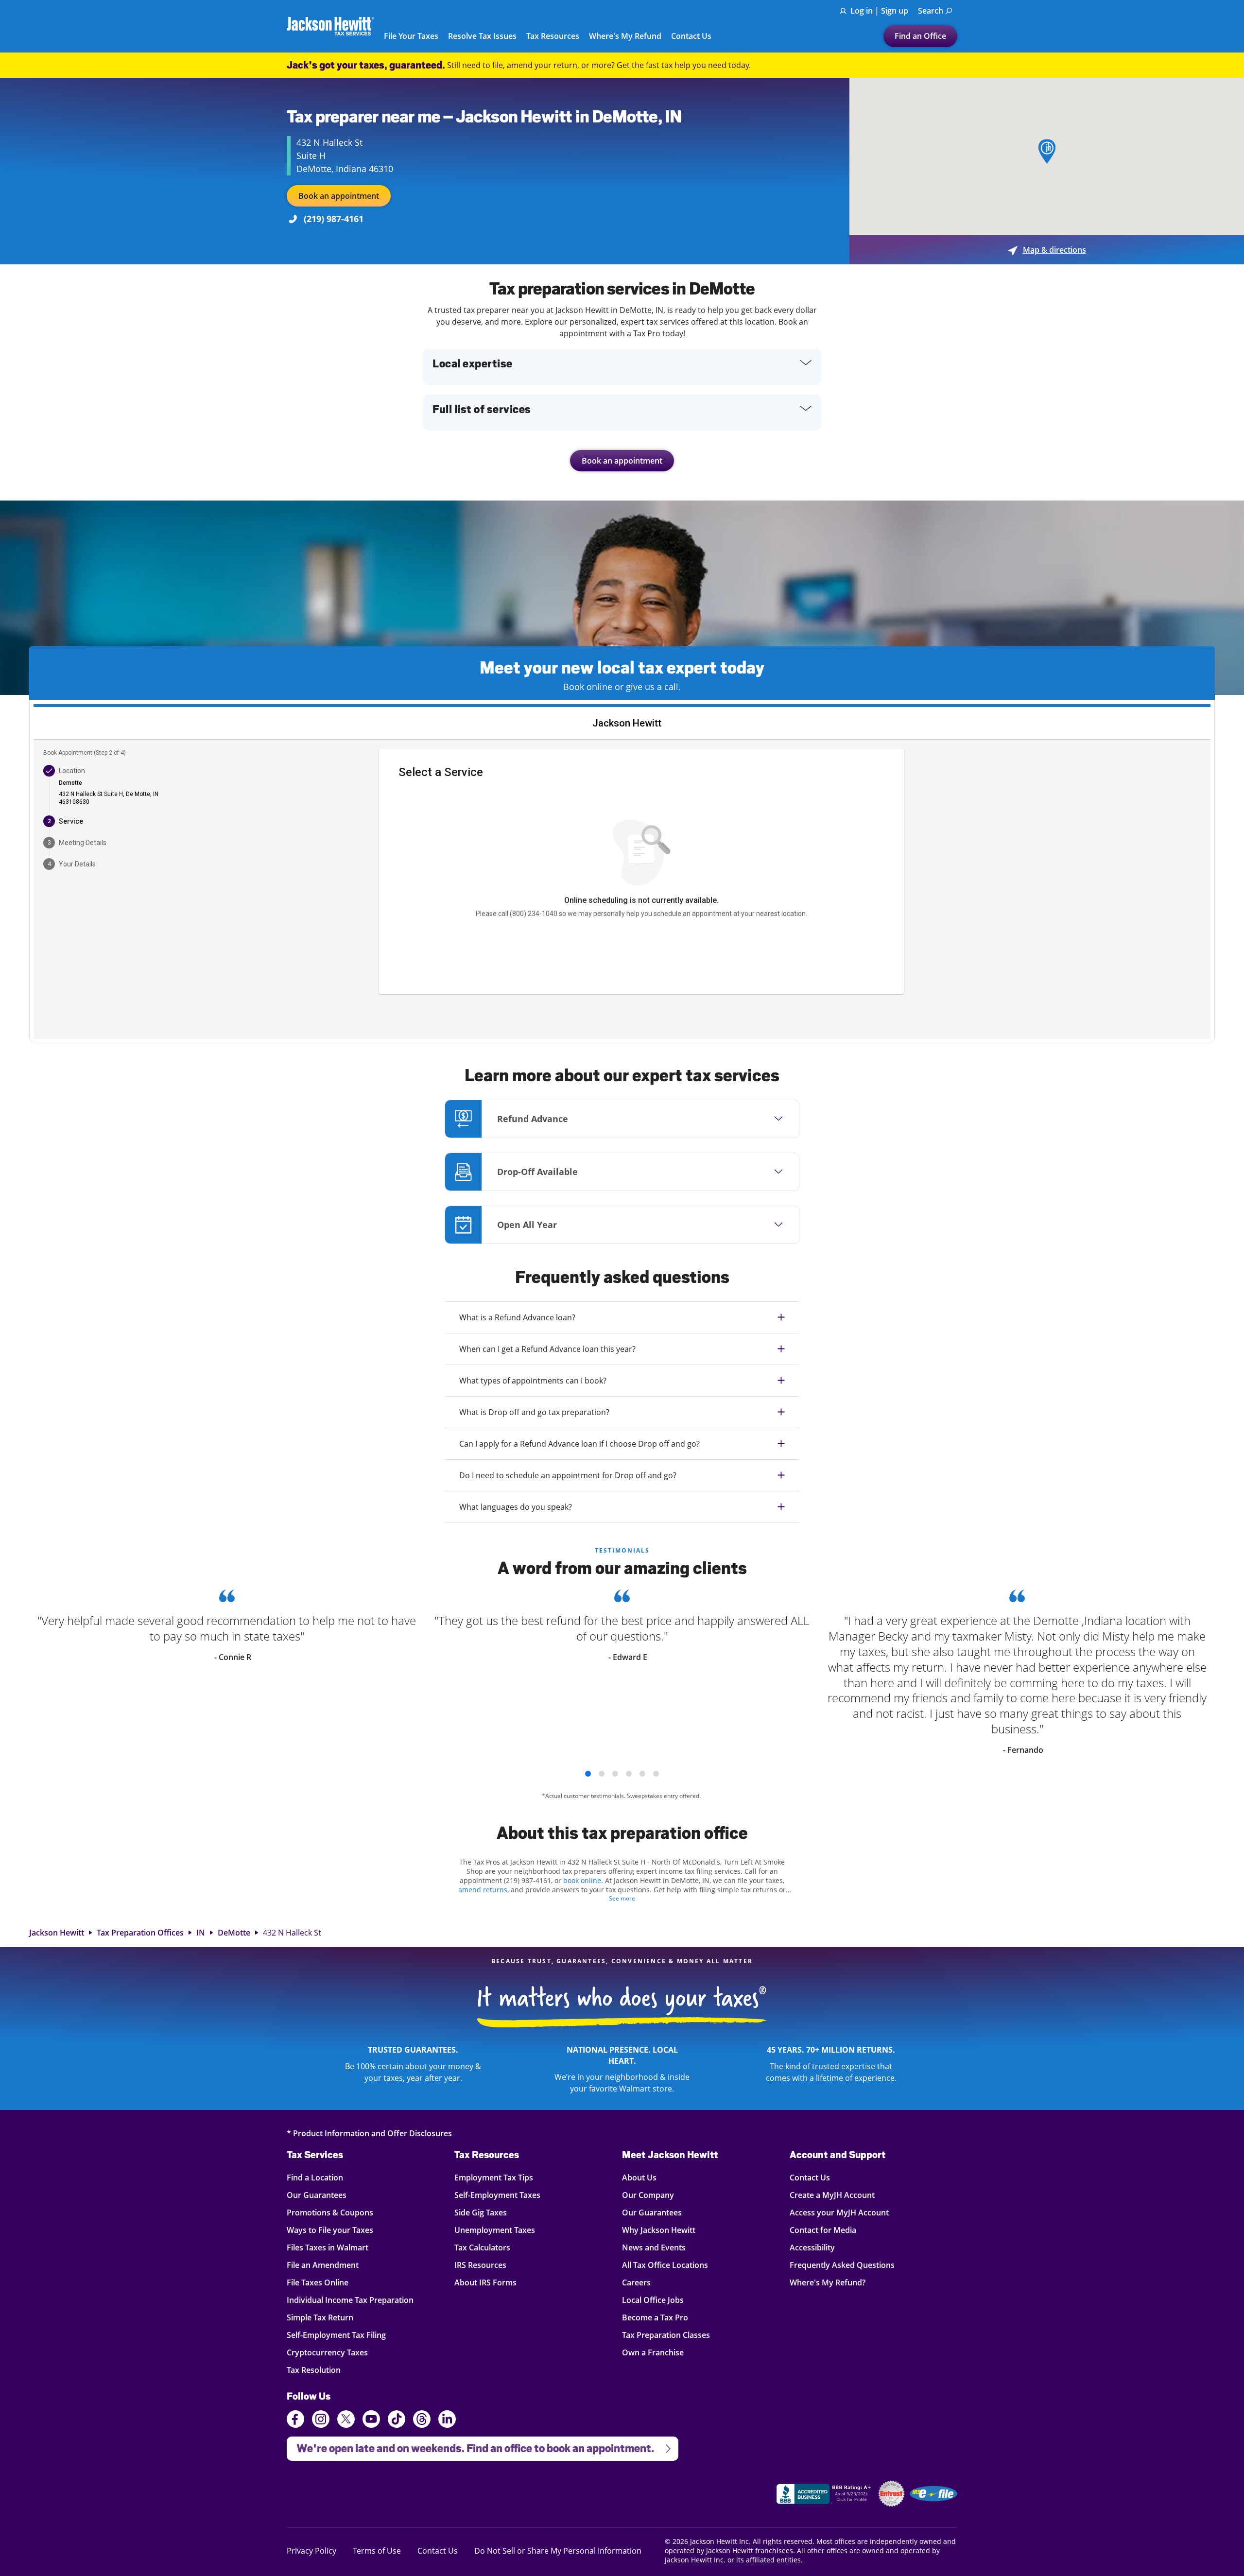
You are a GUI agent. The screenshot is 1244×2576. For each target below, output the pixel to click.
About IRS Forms (485, 2282)
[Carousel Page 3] (615, 1774)
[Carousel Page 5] (642, 1774)
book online (582, 1880)
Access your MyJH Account (839, 2212)
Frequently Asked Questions (842, 2265)
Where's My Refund (625, 36)
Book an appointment (339, 196)
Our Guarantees (317, 2195)
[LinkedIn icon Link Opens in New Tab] (447, 2423)
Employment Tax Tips (494, 2177)
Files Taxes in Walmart (328, 2247)
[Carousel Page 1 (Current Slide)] (588, 1774)
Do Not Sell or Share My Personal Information (558, 2551)
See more (622, 1898)
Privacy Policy (311, 2550)
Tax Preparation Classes (666, 2335)
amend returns (483, 1890)
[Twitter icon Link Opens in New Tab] (346, 2420)
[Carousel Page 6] (656, 1774)
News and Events (654, 2247)
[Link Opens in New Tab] (825, 2495)
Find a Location (315, 2177)
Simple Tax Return (320, 2317)
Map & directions (1047, 250)
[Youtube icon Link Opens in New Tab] (371, 2420)
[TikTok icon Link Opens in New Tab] (397, 2420)
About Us (639, 2177)
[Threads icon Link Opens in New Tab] (422, 2420)
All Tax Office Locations (665, 2265)
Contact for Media (823, 2230)
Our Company (648, 2195)
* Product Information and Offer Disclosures (369, 2133)
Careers (636, 2282)
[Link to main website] (330, 26)
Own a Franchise (653, 2352)
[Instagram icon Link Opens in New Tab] (321, 2420)
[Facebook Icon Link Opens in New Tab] (295, 2420)
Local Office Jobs (653, 2300)
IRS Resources (480, 2265)
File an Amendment (323, 2265)
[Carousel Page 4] (629, 1774)
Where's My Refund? (828, 2282)
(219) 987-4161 (334, 219)
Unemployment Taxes (495, 2230)
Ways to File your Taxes (330, 2230)
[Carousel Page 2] (602, 1774)
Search (931, 11)
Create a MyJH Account (832, 2195)
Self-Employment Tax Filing (336, 2335)
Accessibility (812, 2247)
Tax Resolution (314, 2370)
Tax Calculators (482, 2247)
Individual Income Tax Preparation (350, 2300)
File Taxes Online (318, 2282)
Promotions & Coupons (330, 2212)
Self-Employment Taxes (497, 2195)
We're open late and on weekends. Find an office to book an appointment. (470, 2446)
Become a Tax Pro (655, 2317)
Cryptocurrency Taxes (327, 2352)
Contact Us (691, 36)
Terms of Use (377, 2550)
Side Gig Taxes (481, 2212)
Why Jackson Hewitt (659, 2230)
